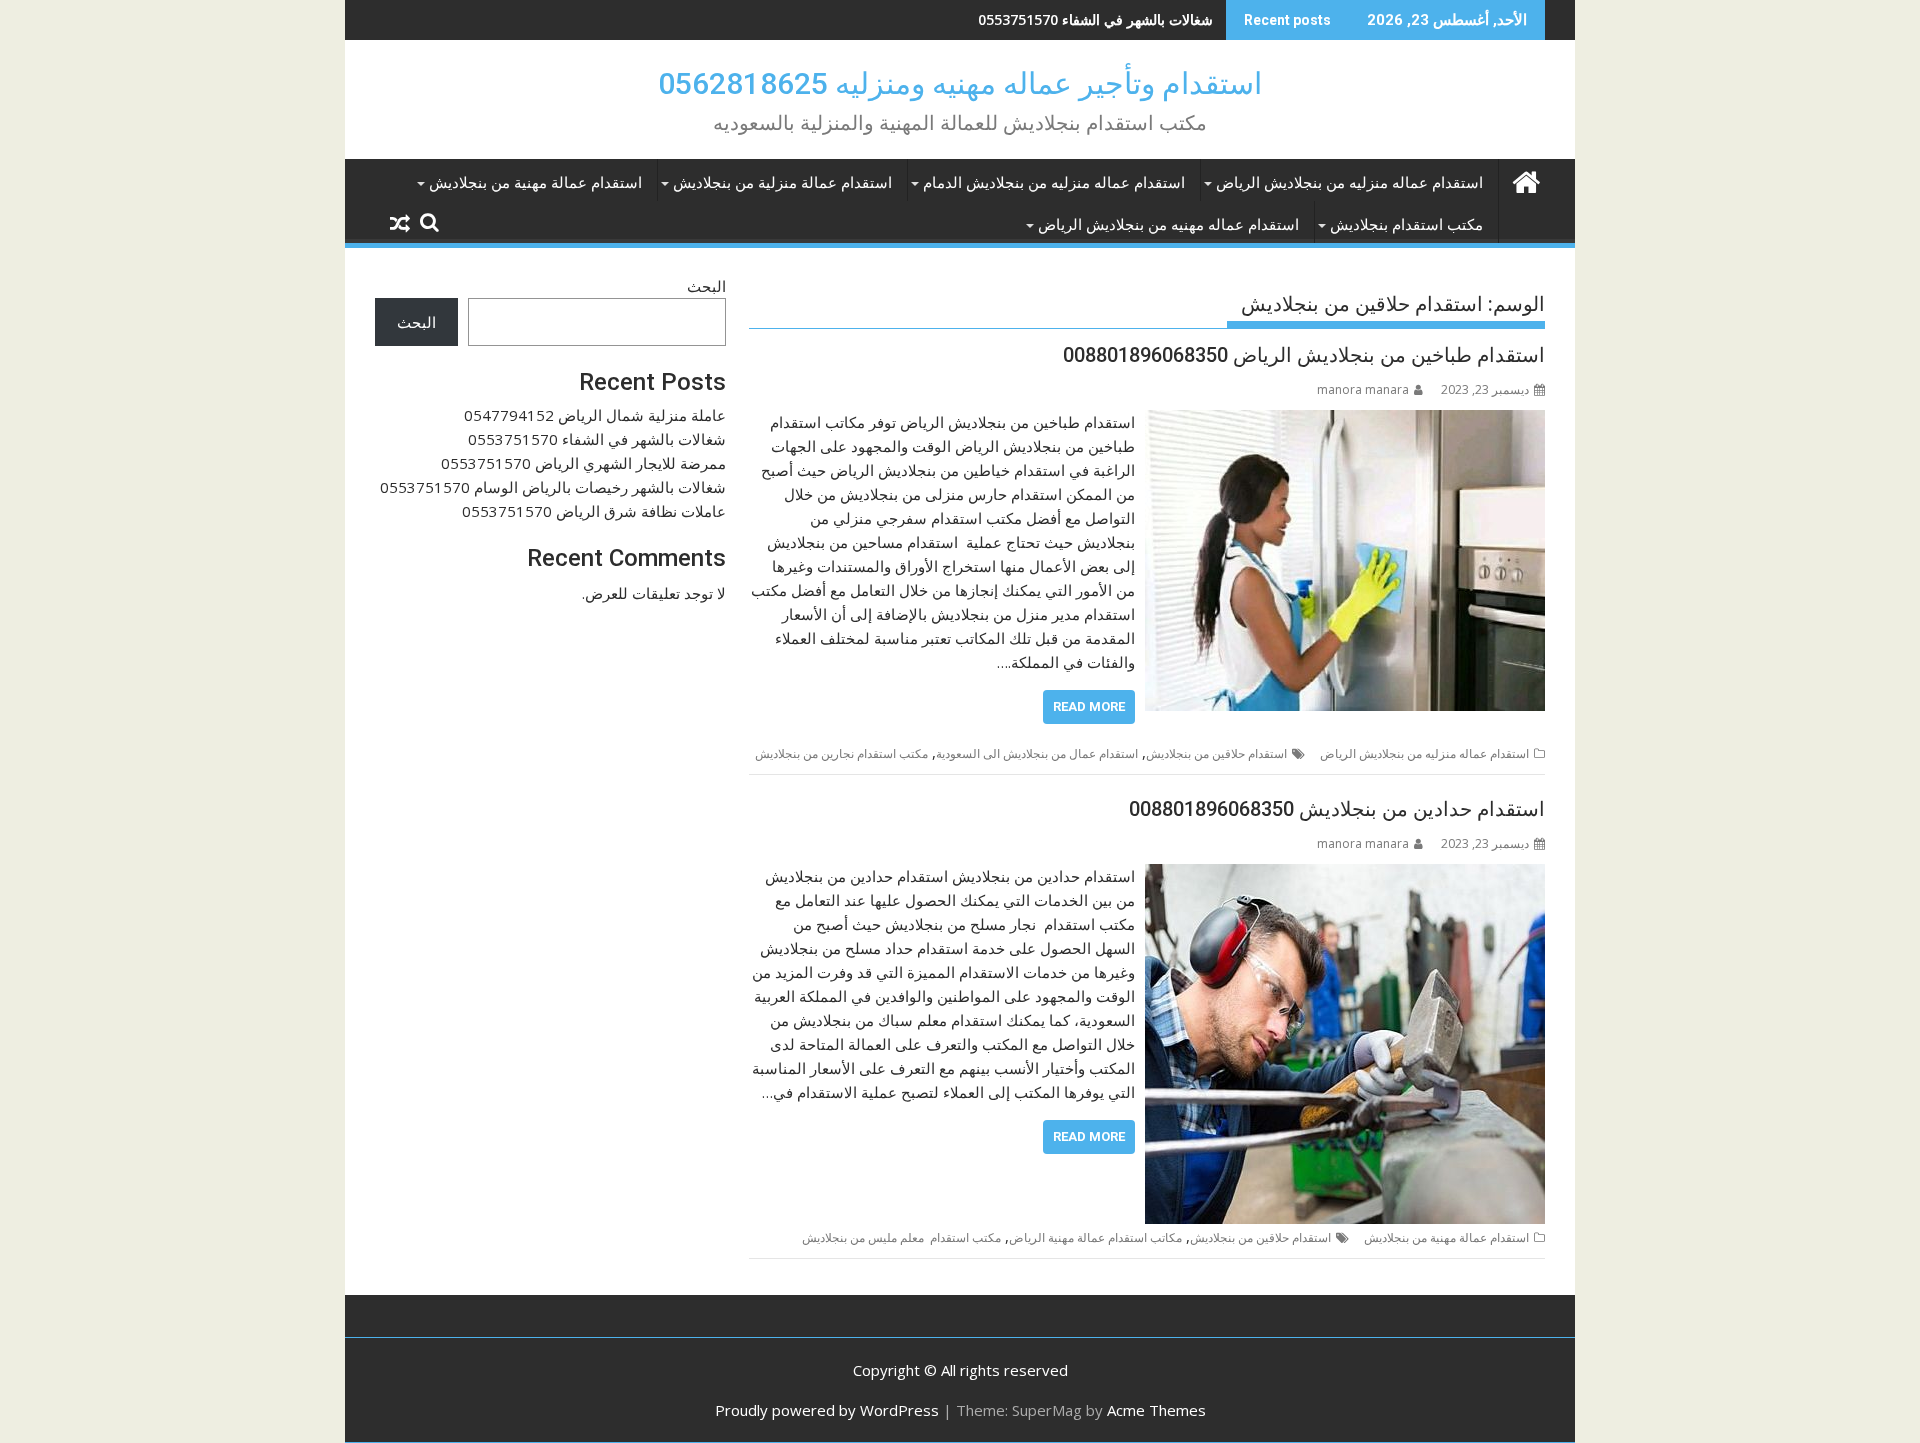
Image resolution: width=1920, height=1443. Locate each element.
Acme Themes (1156, 1410)
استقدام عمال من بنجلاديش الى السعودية (1037, 753)
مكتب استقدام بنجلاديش (1406, 225)
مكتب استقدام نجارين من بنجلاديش (841, 753)
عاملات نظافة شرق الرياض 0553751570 (594, 511)
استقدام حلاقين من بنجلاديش (1216, 753)
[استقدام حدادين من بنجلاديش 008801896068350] (1345, 876)
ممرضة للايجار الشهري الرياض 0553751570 (1082, 19)
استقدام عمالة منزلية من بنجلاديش (782, 183)
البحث (706, 286)
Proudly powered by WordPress (827, 1410)
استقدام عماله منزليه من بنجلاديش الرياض (1349, 183)
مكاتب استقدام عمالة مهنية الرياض (1095, 1237)
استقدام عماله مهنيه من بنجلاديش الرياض (1168, 225)
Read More (1089, 706)
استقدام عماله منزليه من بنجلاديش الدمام (1054, 183)
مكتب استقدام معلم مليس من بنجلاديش (901, 1237)
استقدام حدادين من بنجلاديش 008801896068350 (1337, 809)
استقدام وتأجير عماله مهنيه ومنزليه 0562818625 (960, 83)
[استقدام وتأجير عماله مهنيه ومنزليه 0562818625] (1525, 179)
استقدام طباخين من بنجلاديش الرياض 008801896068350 (1304, 355)
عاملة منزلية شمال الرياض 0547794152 (595, 415)
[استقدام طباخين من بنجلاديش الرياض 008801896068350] (1345, 422)
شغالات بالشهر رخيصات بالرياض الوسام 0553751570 (553, 487)
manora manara (1363, 389)
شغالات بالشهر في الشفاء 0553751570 (597, 439)
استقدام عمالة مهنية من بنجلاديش (535, 183)
